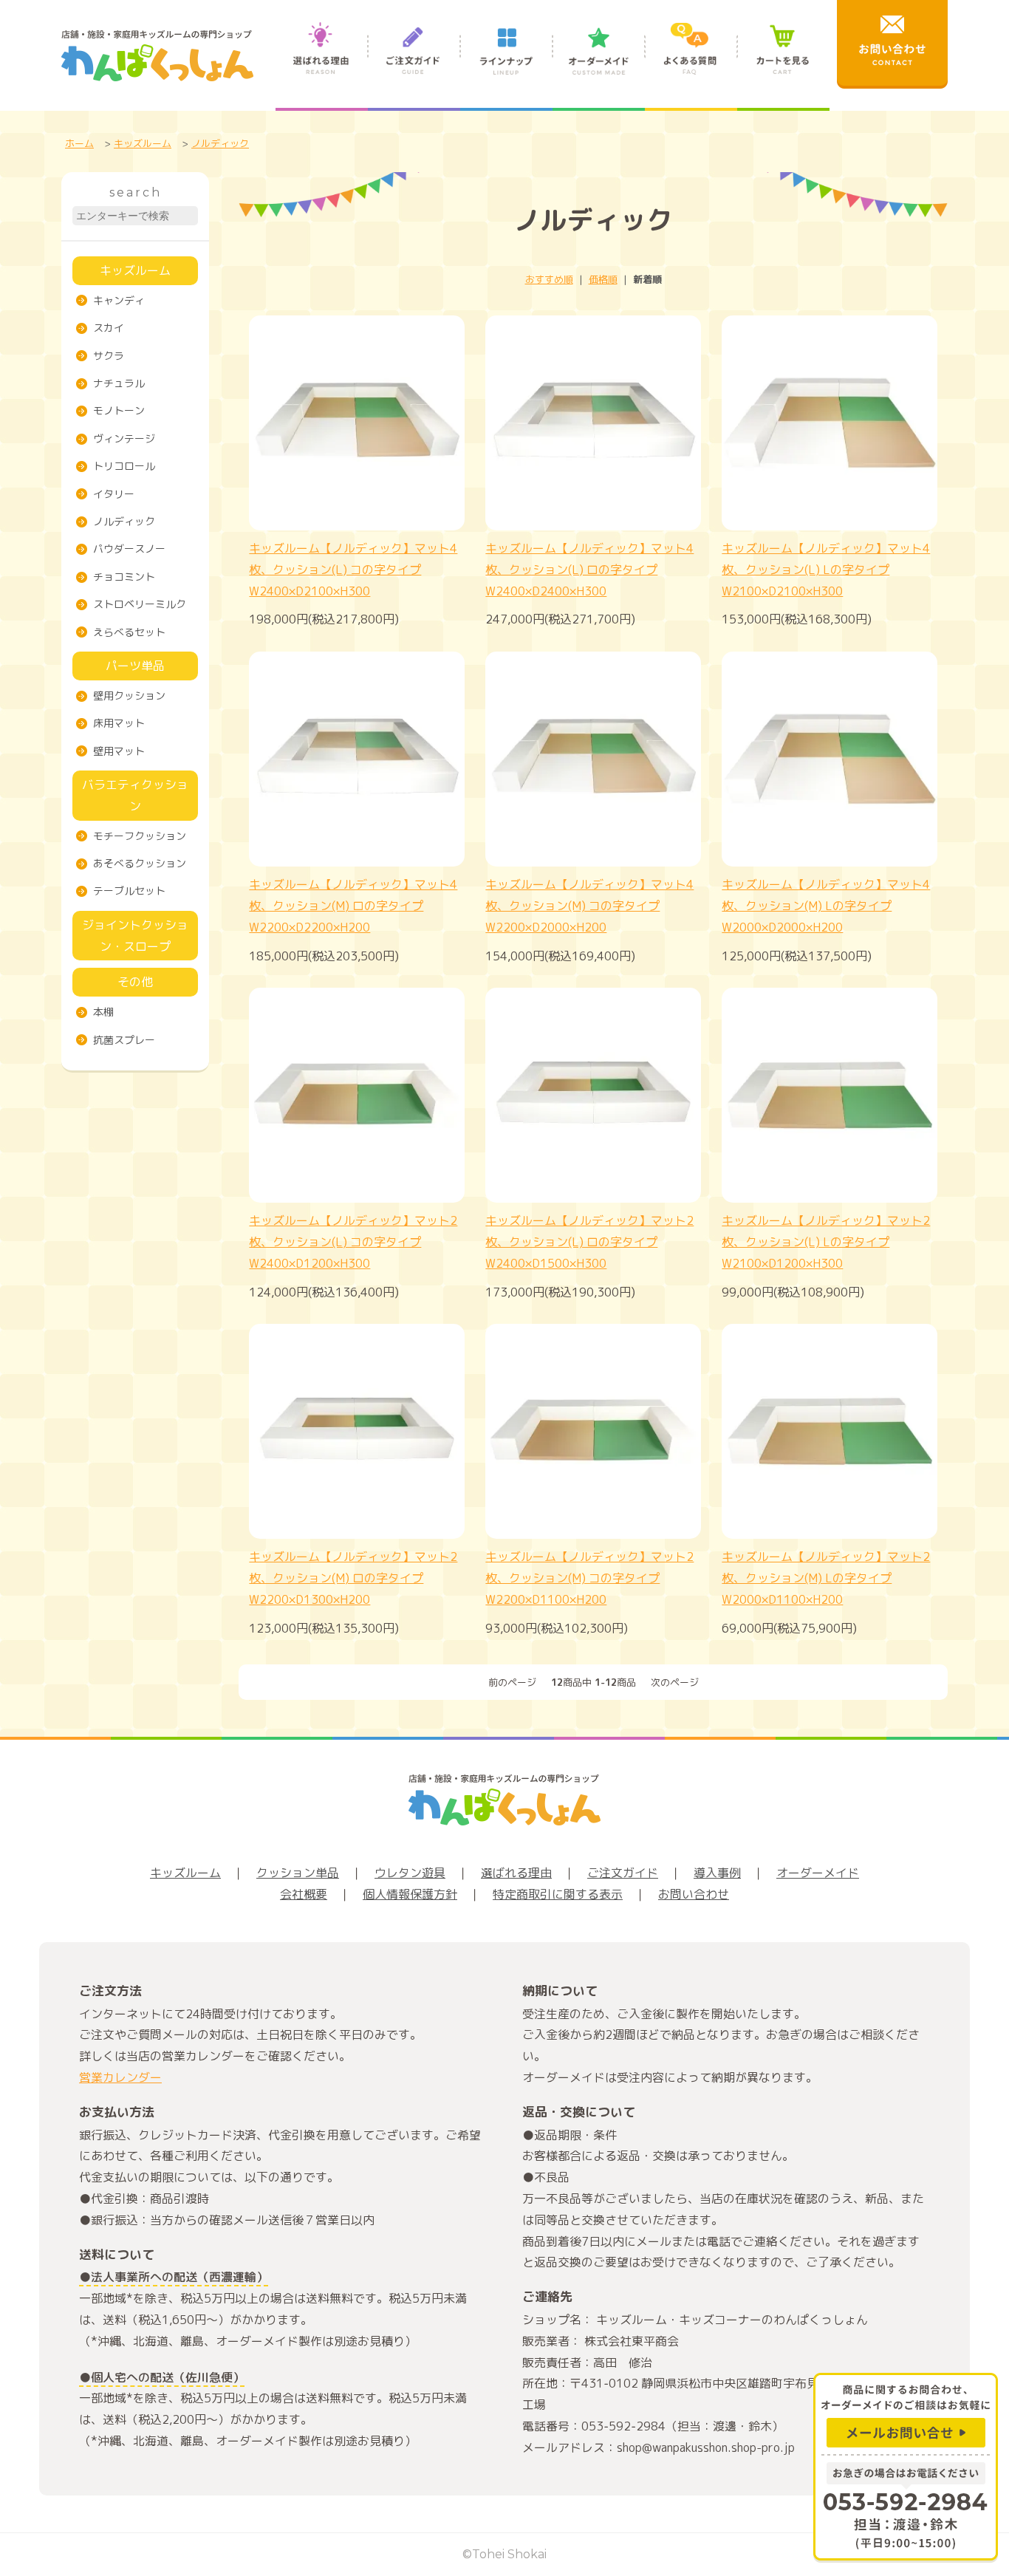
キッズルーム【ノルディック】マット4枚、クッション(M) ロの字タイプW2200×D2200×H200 (353, 906)
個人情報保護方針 (410, 1894)
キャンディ (119, 300)
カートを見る (783, 65)
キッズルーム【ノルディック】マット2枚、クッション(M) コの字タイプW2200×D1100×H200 (589, 1578)
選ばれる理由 (322, 65)
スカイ (109, 328)
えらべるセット (129, 632)
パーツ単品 (135, 666)
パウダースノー (129, 549)
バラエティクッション (135, 795)
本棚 (103, 1012)
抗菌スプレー (124, 1040)
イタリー (114, 494)
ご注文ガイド (414, 65)
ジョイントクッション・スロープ (135, 936)
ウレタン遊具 (410, 1873)
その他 (135, 982)
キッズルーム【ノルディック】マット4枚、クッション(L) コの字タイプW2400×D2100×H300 (353, 570)
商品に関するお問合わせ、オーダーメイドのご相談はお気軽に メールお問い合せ (906, 2413)
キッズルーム (143, 143)
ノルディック (220, 143)
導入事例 (717, 1873)
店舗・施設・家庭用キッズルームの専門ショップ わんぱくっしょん (157, 55)
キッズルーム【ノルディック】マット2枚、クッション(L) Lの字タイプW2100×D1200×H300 (826, 1242)
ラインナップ (506, 65)
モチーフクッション (140, 836)
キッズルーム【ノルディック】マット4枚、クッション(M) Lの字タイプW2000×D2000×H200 (826, 906)
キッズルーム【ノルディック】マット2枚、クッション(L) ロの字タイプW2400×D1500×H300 (589, 1242)
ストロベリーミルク (140, 604)
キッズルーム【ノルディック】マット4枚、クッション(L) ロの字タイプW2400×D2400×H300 (589, 570)
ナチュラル (119, 383)
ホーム (79, 143)
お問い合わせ (694, 1894)
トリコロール (124, 466)
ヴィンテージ (124, 438)
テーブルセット (129, 891)
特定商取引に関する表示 (558, 1894)
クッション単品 (298, 1873)
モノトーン (119, 410)
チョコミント (124, 577)
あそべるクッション (140, 863)
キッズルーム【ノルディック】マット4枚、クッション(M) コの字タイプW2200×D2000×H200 (589, 906)
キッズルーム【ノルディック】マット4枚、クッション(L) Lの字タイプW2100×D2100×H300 (826, 570)
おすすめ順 (549, 279)
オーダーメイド (599, 65)
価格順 (603, 279)
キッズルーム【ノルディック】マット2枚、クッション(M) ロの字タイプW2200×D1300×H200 (353, 1578)
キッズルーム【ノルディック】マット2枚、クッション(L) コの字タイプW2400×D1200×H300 (353, 1242)
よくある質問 (691, 65)
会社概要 (304, 1894)
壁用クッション (129, 696)
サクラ (109, 356)
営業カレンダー (120, 2077)
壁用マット (119, 751)
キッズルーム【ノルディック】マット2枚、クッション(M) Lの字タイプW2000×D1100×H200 (826, 1578)
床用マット (119, 723)
